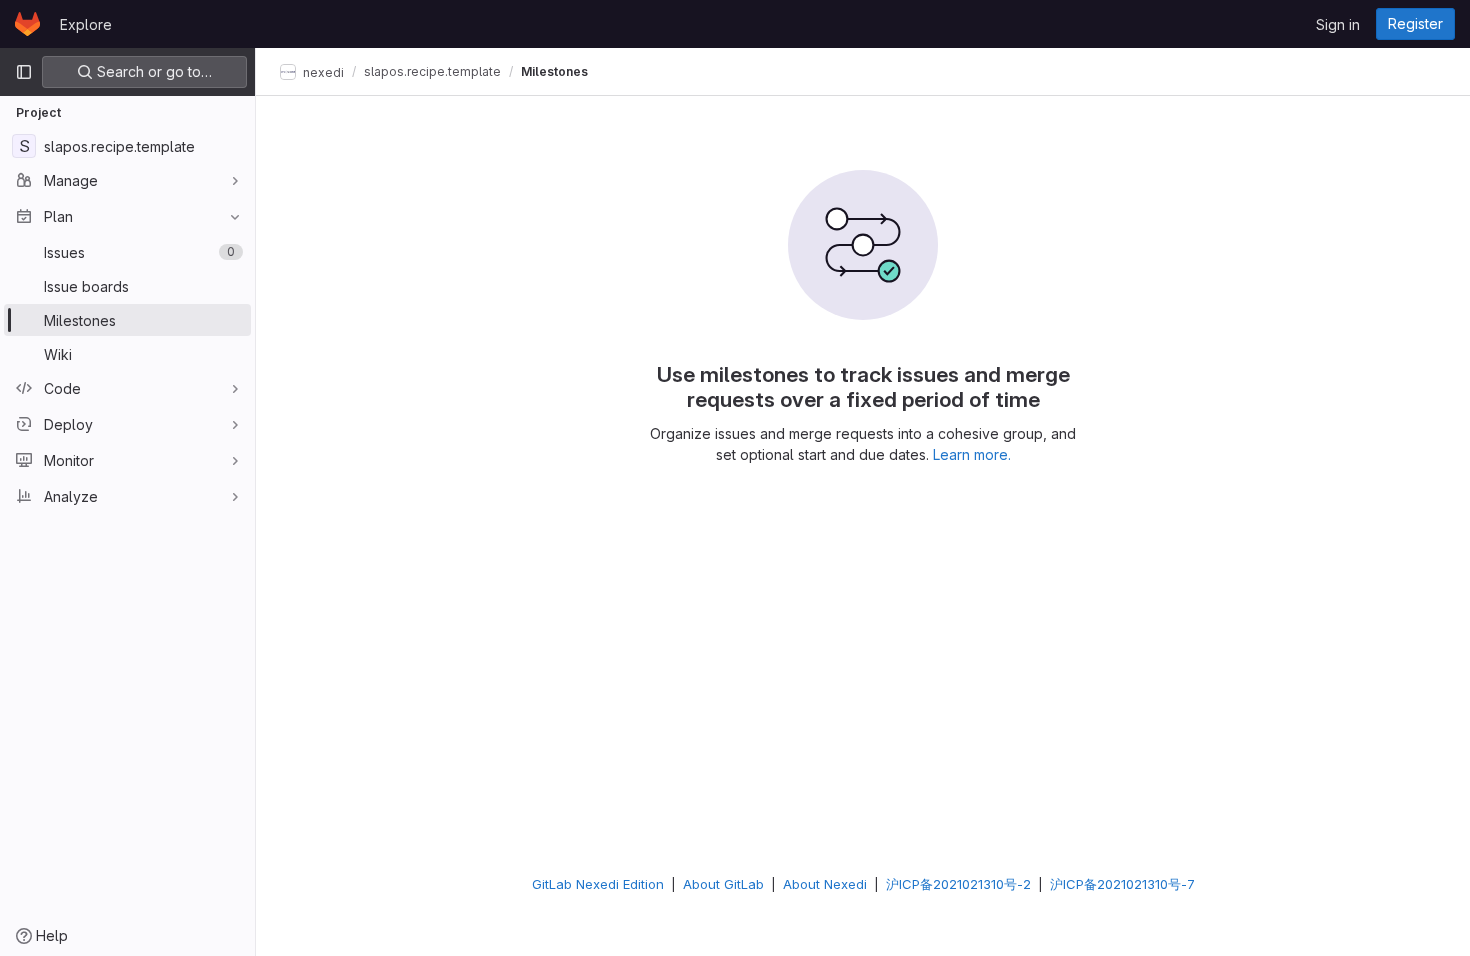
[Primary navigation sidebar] (24, 72)
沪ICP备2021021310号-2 (958, 884)
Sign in (1338, 24)
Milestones (554, 71)
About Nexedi (825, 884)
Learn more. (972, 454)
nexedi (322, 71)
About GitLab (723, 884)
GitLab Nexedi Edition (598, 884)
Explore (86, 24)
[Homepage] (27, 24)
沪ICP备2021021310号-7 (1122, 884)
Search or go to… (152, 71)
